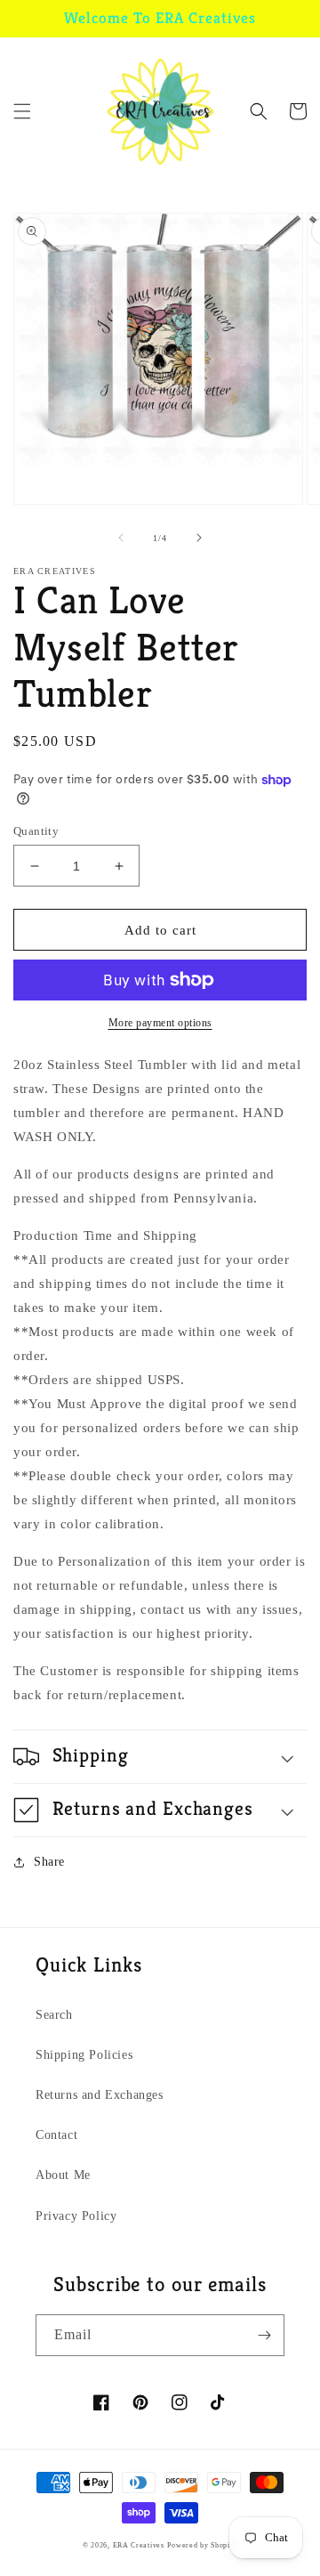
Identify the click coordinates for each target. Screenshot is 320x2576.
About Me (63, 2175)
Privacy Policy (76, 2216)
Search (54, 2015)
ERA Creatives (139, 2545)
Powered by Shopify (202, 2545)
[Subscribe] (264, 2335)
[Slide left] (121, 538)
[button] (22, 111)
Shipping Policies (84, 2055)
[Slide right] (199, 538)
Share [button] (49, 1862)
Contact (56, 2135)
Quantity (36, 831)
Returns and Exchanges (100, 2095)
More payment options (160, 1023)
